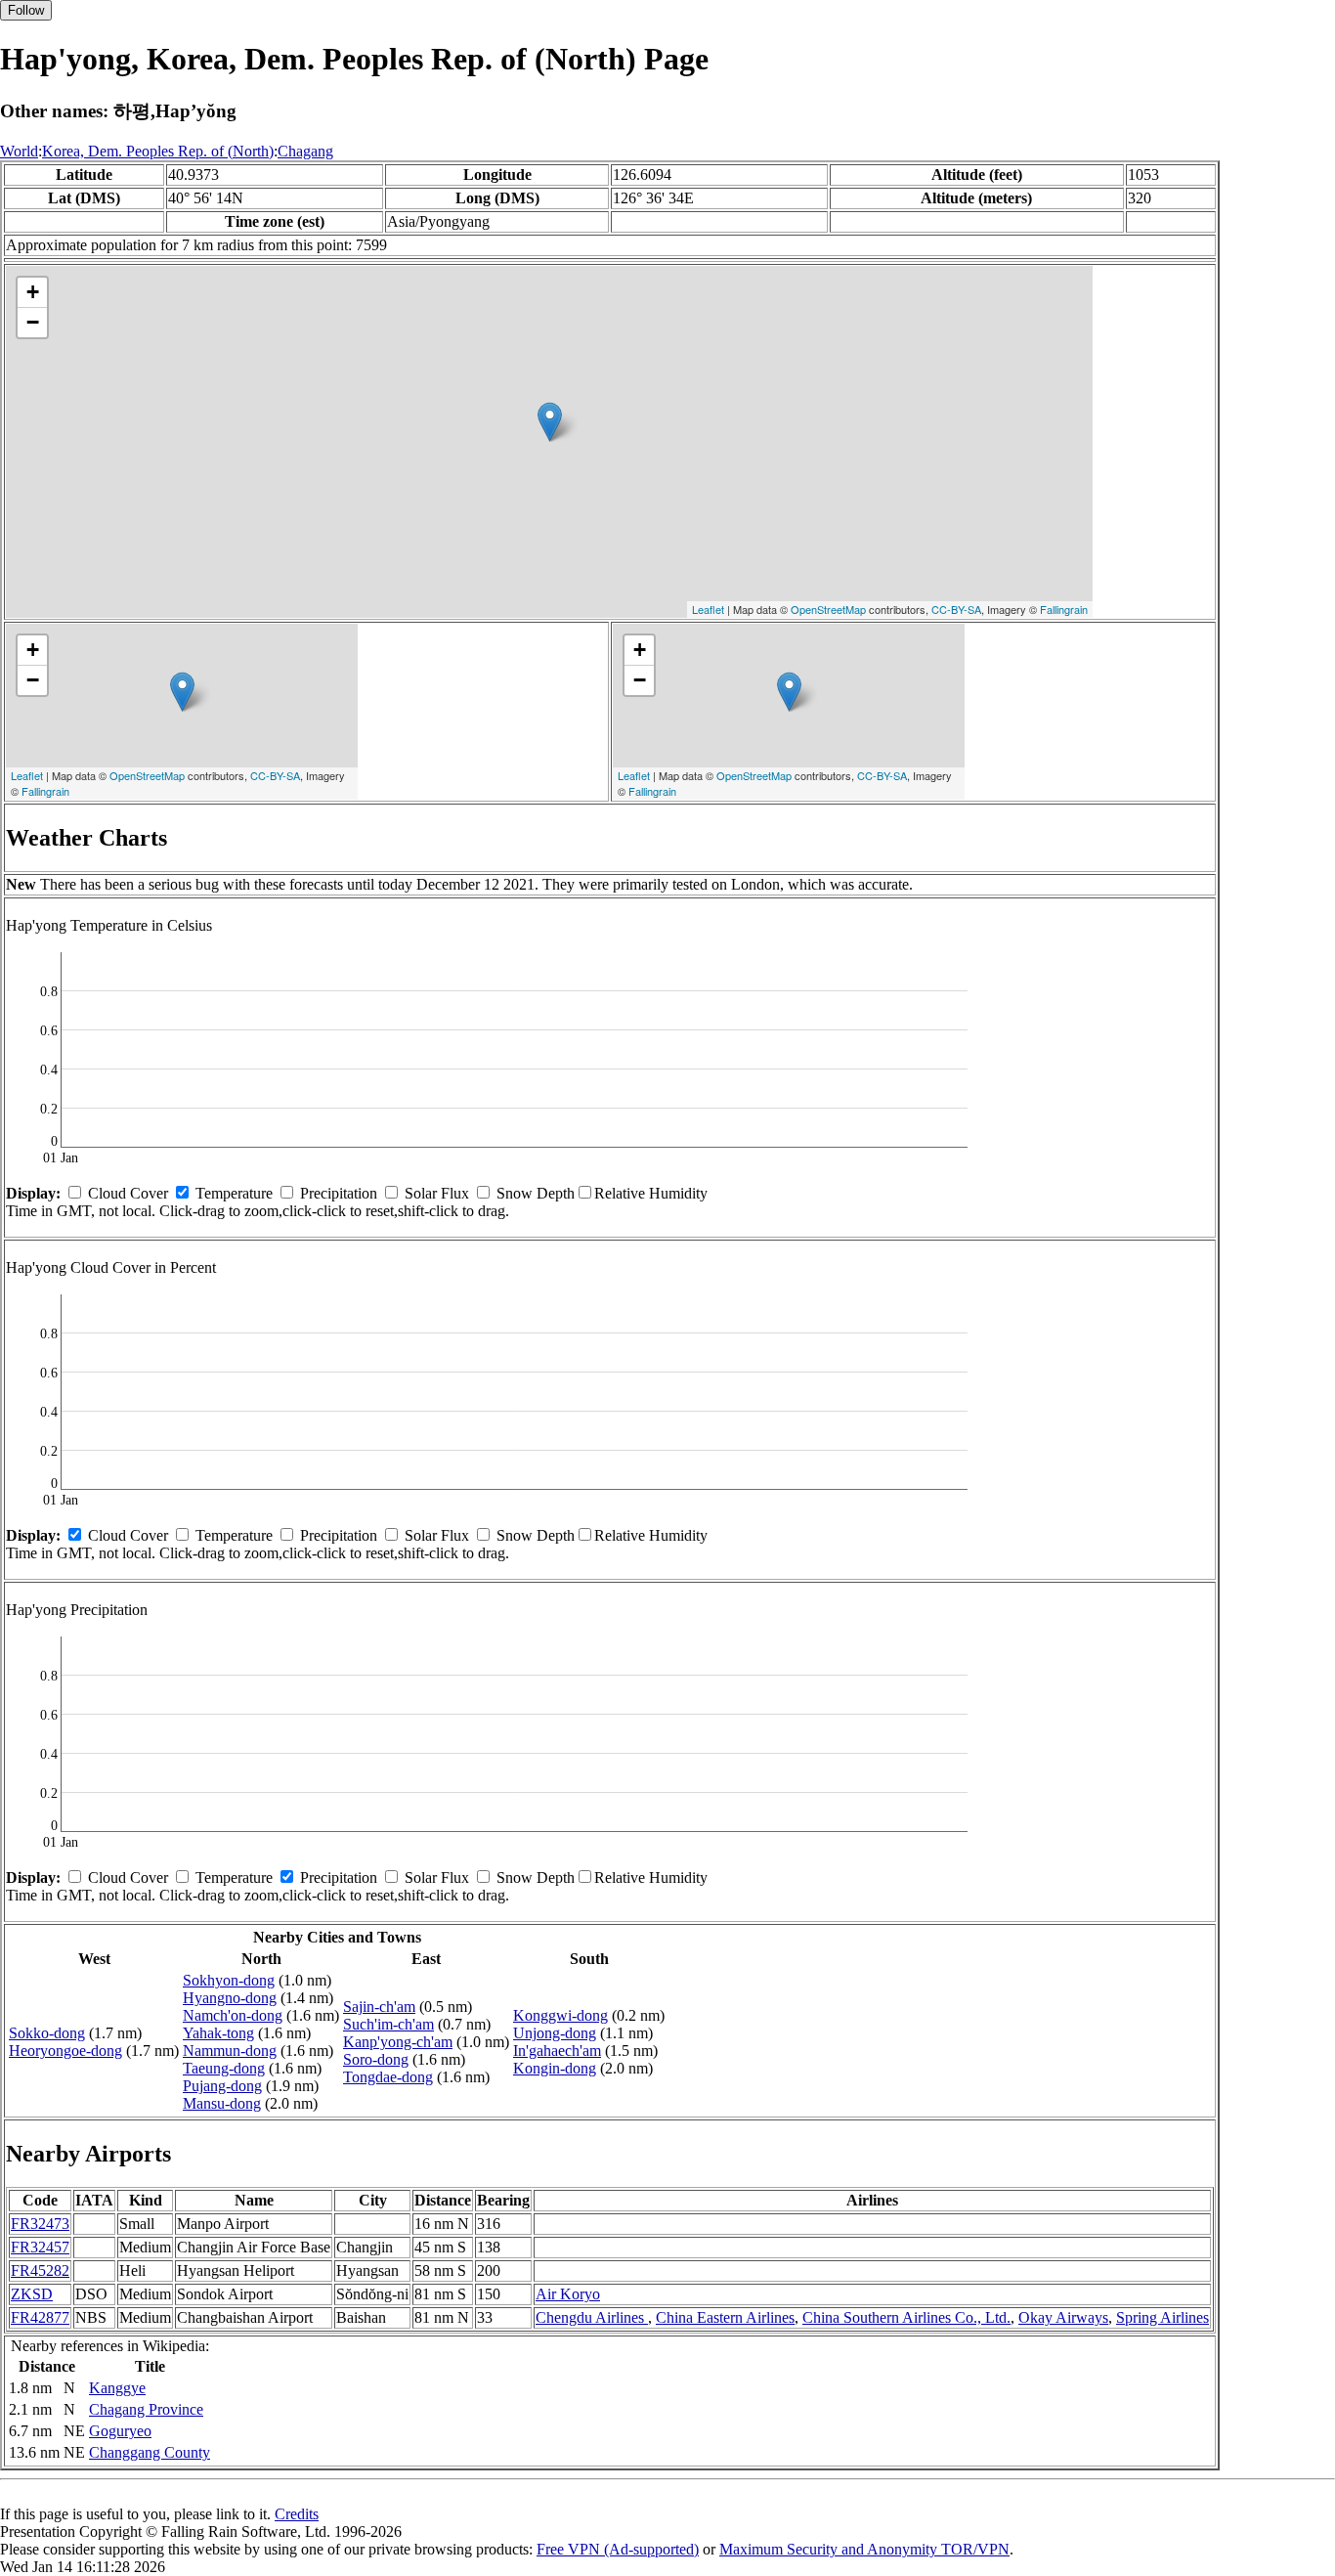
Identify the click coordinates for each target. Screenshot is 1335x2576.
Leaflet (708, 609)
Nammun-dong (230, 2051)
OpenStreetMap (828, 609)
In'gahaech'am (557, 2051)
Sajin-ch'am (379, 2007)
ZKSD (32, 2294)
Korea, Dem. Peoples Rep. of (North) (158, 151)
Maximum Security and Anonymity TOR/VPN (864, 2549)
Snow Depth (536, 1193)
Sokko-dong (47, 2033)
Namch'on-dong (233, 2015)
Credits (297, 2514)
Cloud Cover (128, 1193)
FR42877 (40, 2317)
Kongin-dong (555, 2068)
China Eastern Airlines (725, 2317)
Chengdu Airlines (592, 2317)
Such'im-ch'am (388, 2024)
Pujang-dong (222, 2086)
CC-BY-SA (956, 609)
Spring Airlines (1163, 2317)
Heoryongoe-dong (65, 2051)
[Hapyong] (550, 422)
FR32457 (40, 2247)
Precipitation (339, 1193)
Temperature (234, 1193)
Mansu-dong (222, 2103)
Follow (26, 10)
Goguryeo (120, 2431)
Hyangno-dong (230, 1998)
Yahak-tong (218, 2033)
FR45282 (40, 2270)
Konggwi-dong (560, 2015)
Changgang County (150, 2452)
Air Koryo (568, 2294)
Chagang (305, 151)
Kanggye (117, 2388)
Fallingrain (1064, 609)
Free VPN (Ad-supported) (618, 2549)
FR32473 (40, 2224)
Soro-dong (376, 2059)
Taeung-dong (224, 2068)
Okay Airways (1063, 2317)
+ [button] (33, 292)
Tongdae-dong (388, 2077)
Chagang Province (146, 2409)
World (19, 151)
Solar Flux (437, 1193)
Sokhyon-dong (229, 1980)
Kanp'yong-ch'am (398, 2042)
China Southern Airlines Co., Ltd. (906, 2317)
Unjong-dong (555, 2033)
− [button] (33, 322)
